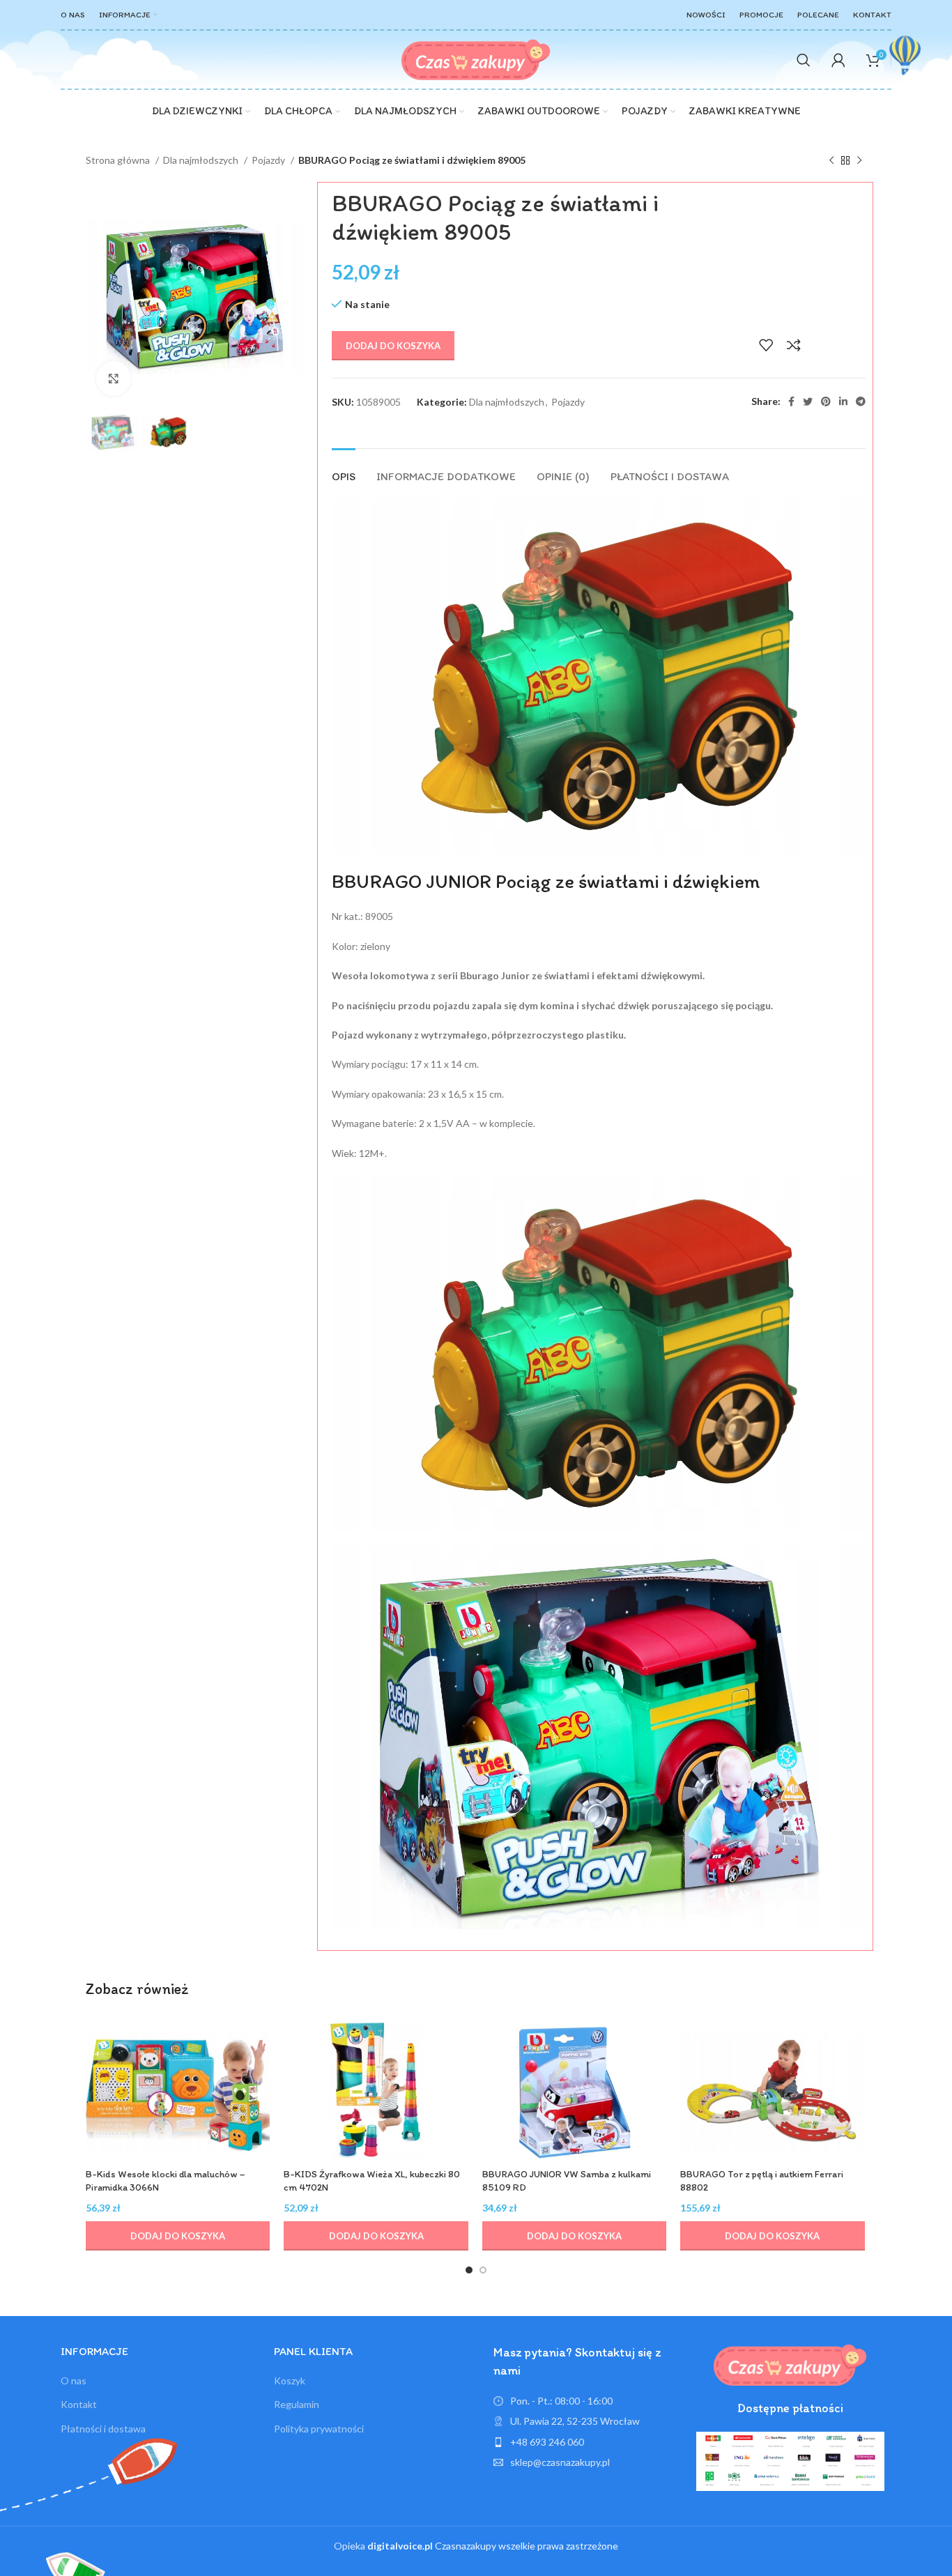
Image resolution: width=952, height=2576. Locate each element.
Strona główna (119, 160)
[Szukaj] (804, 60)
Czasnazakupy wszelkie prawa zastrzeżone (493, 2546)
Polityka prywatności (319, 2429)
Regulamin (297, 2404)
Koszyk (290, 2380)
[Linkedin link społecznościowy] (843, 401)
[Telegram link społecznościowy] (861, 401)
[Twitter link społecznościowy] (808, 401)
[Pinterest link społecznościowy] (826, 401)
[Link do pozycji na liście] (588, 2442)
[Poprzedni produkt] (831, 161)
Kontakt (79, 2404)
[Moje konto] (838, 60)
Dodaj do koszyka (393, 346)
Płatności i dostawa (103, 2429)
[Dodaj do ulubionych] (766, 345)
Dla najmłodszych (202, 160)
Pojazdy (269, 160)
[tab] (344, 469)
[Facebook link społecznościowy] (791, 401)
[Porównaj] (794, 345)
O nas (74, 2380)
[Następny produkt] (859, 161)
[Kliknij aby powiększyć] (114, 378)
